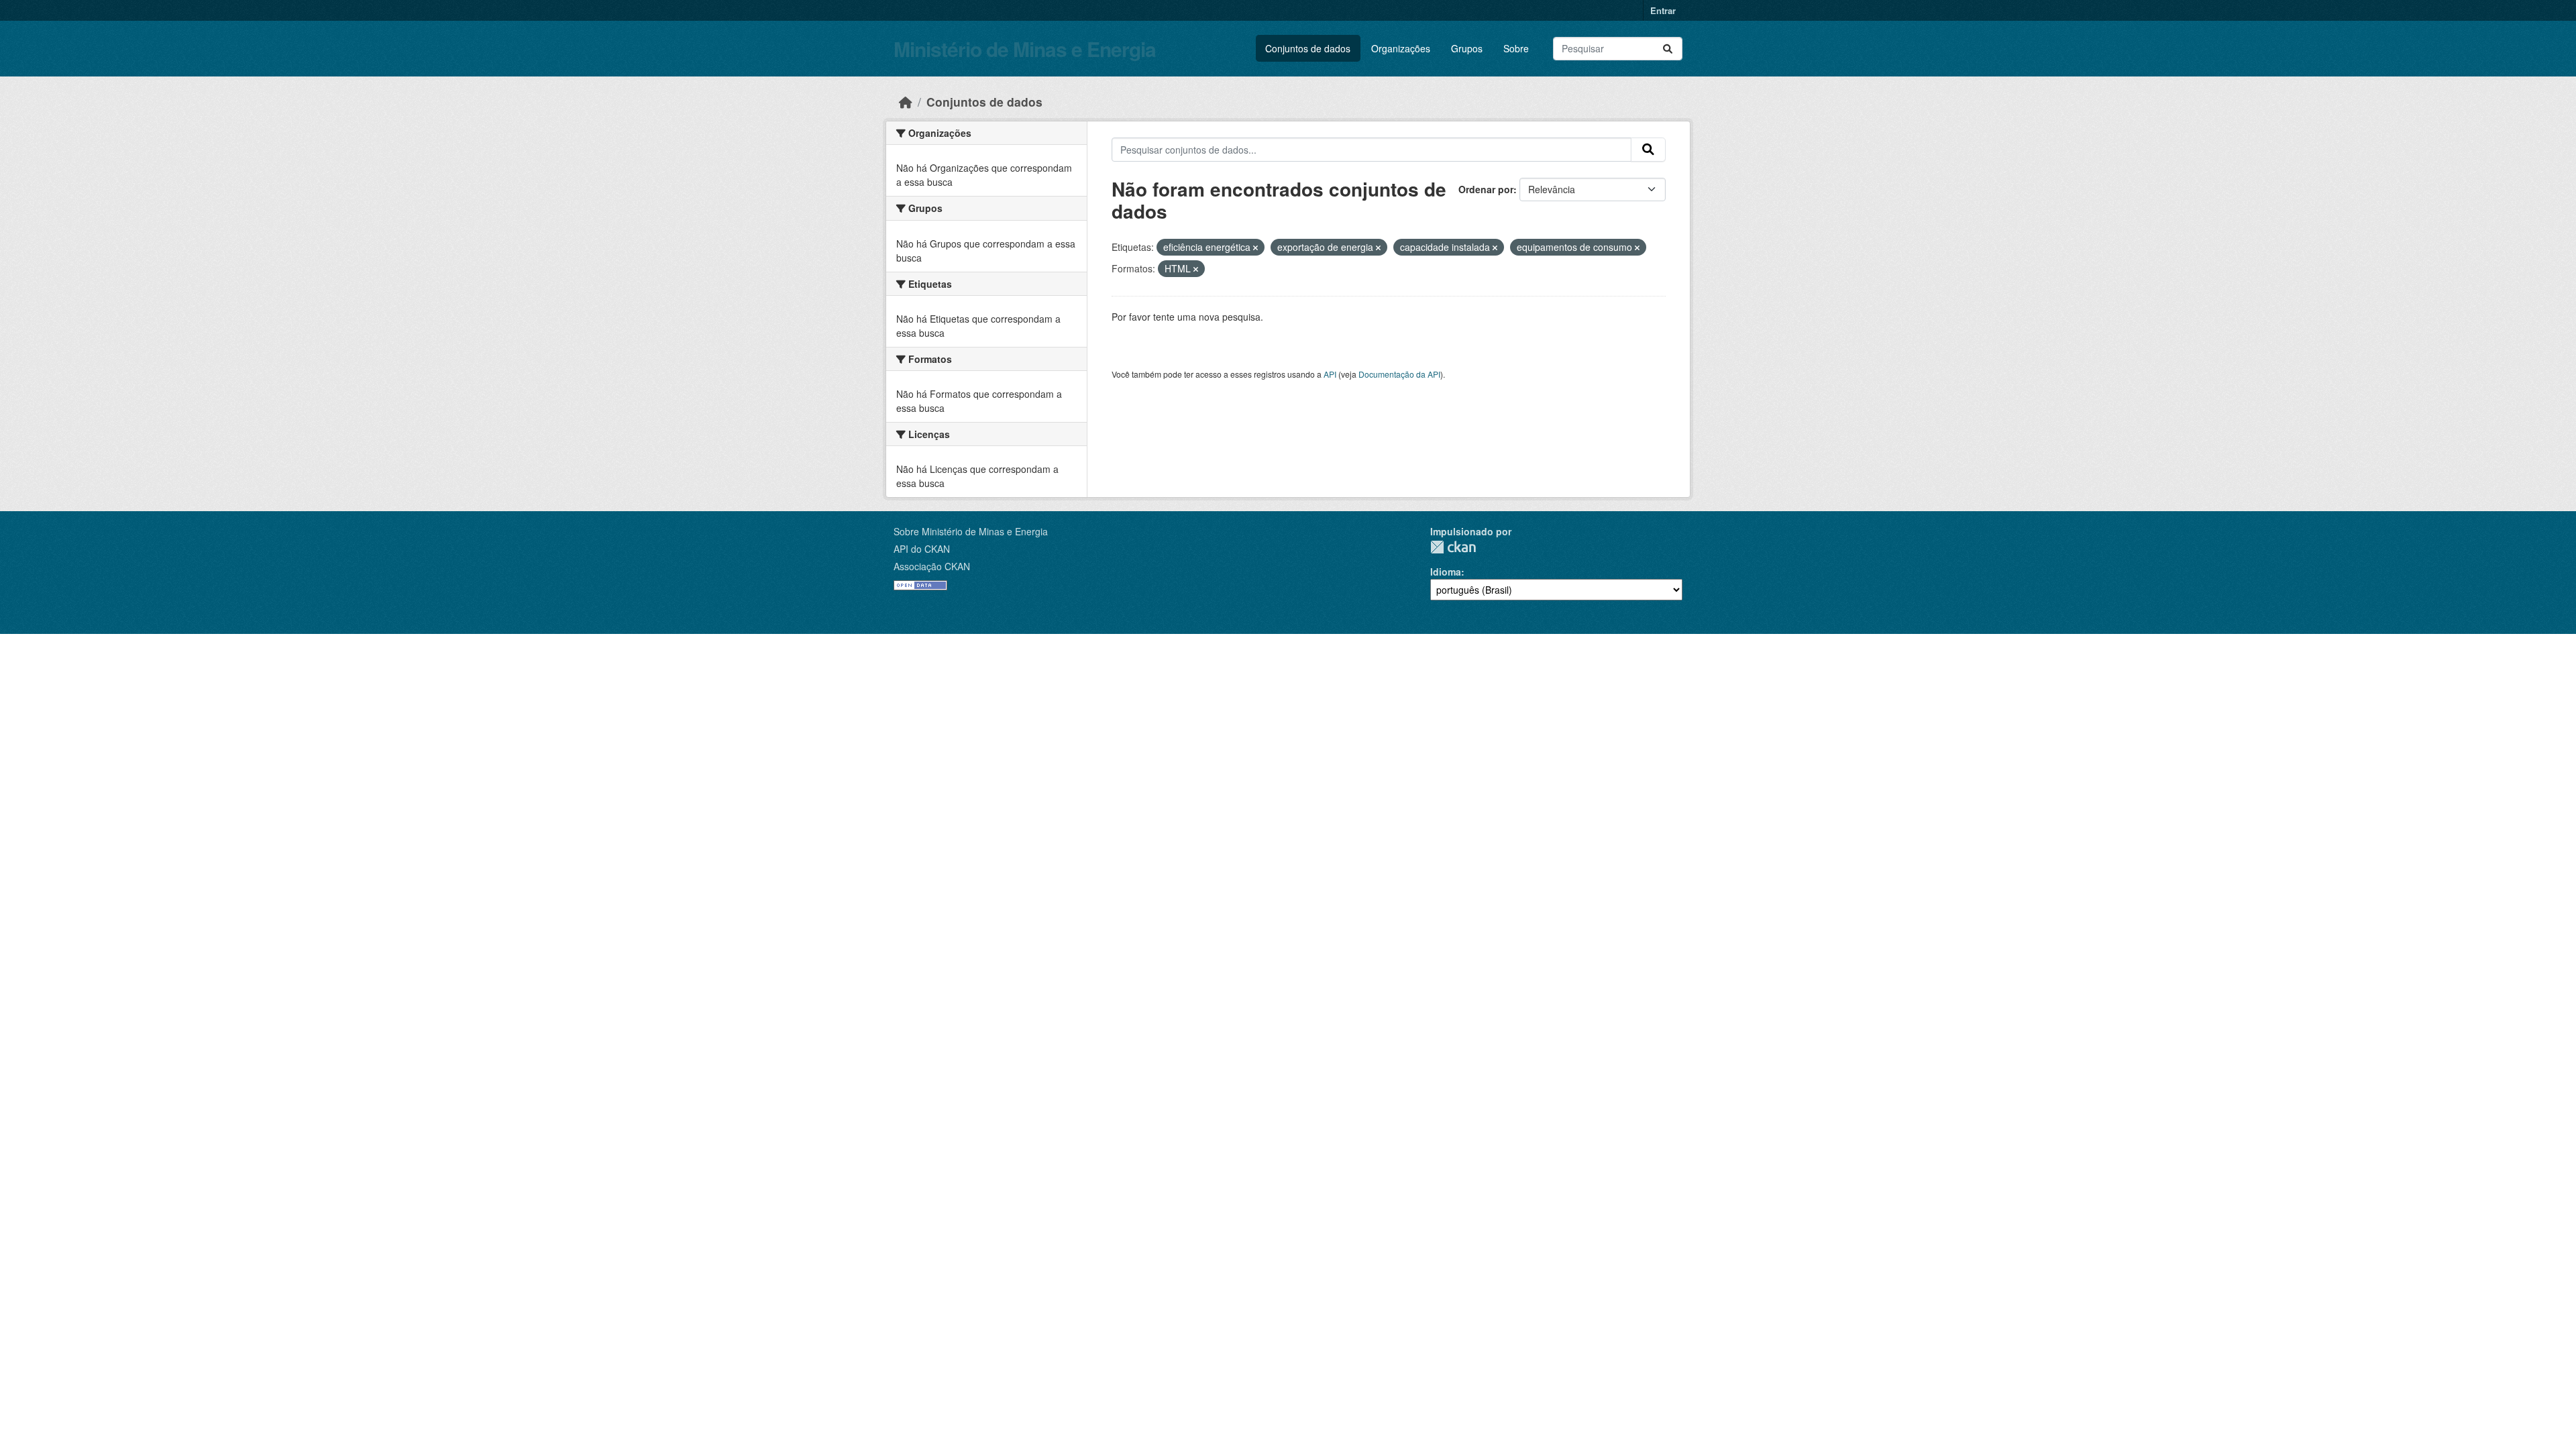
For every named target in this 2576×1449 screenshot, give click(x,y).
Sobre (1516, 48)
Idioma (1446, 572)
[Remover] (1255, 248)
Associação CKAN (932, 566)
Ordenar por (1486, 189)
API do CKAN (922, 549)
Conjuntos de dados (1308, 48)
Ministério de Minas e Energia (1025, 49)
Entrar (1663, 10)
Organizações (1401, 48)
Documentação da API (1399, 374)
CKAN (1453, 547)
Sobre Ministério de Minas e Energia (971, 531)
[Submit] (1668, 49)
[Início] (906, 102)
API (1330, 374)
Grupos (1467, 48)
